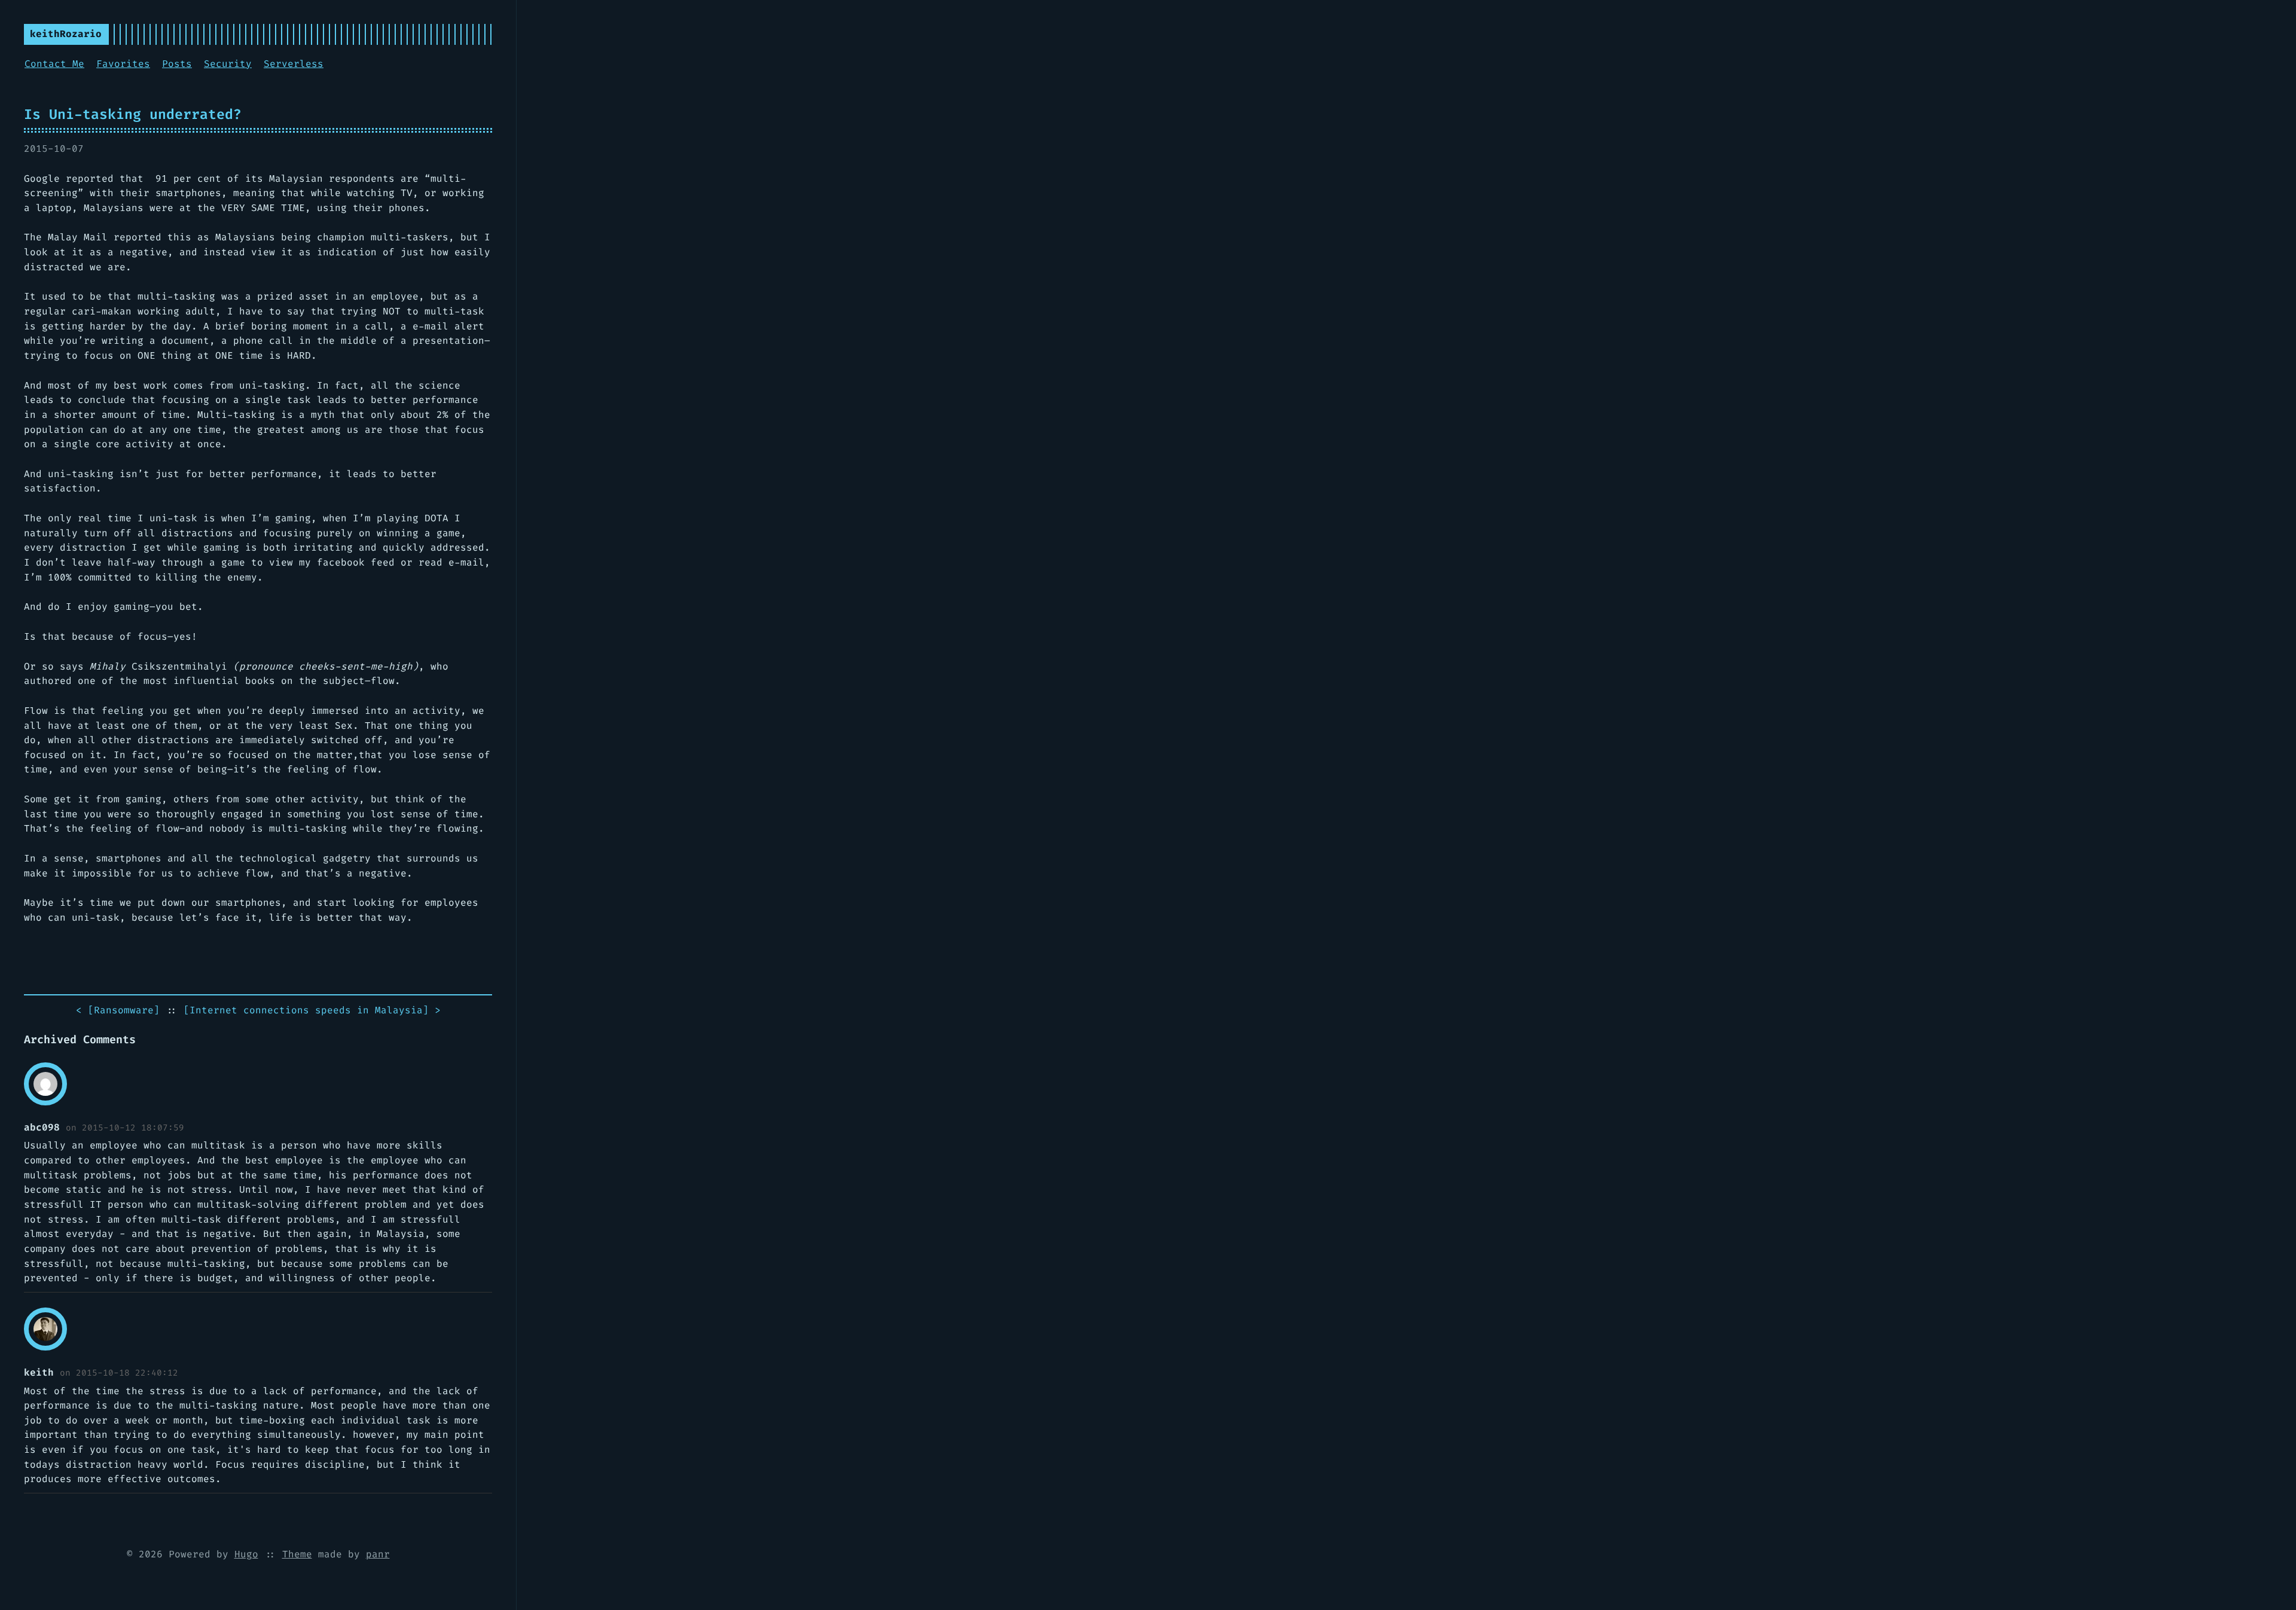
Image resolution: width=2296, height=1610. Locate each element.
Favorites (123, 64)
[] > (312, 1010)
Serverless (294, 64)
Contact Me (54, 64)
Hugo (246, 1554)
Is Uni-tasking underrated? (133, 114)
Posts (177, 64)
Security (228, 64)
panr (378, 1554)
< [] (118, 1010)
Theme (297, 1554)
